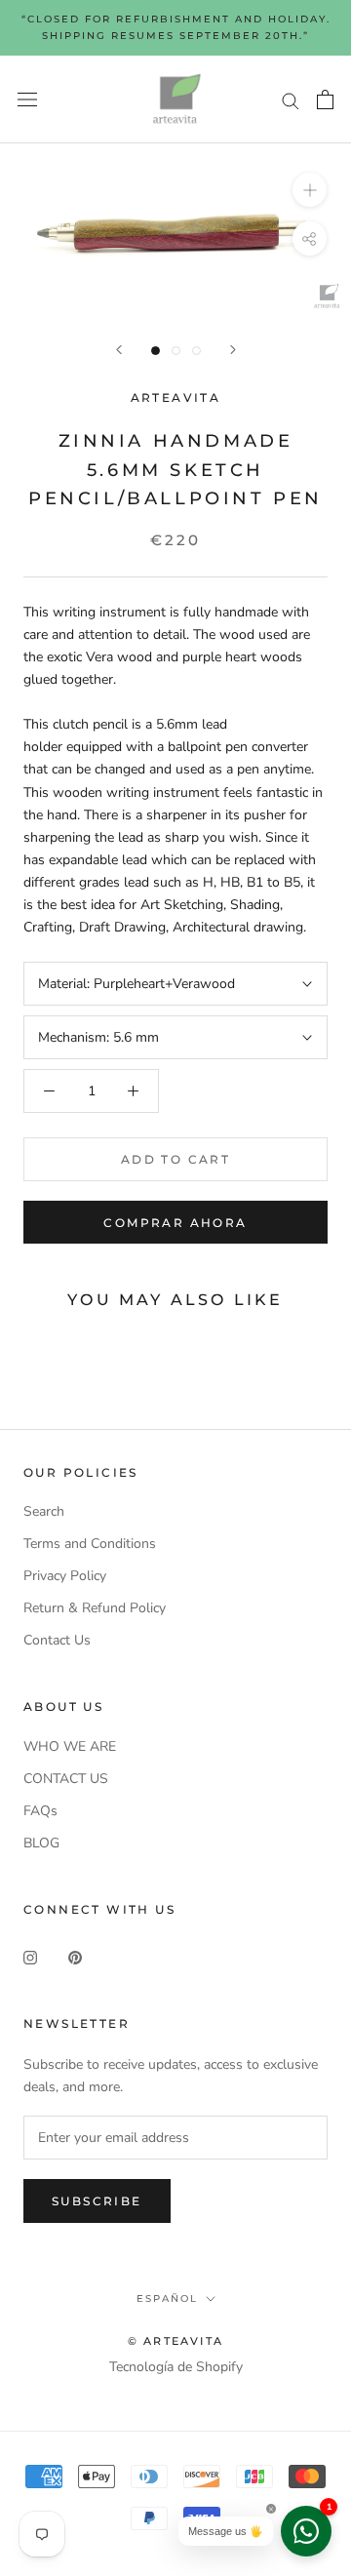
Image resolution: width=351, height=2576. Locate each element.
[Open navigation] (27, 100)
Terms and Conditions (90, 1544)
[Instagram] (30, 1956)
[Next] (233, 350)
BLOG (41, 1843)
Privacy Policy (65, 1576)
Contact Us (57, 1640)
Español (167, 2299)
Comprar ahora (175, 1223)
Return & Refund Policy (95, 1608)
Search (44, 1511)
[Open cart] (325, 99)
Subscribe (97, 2201)
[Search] (291, 100)
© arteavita (175, 2341)
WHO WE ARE (70, 1746)
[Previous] (119, 350)
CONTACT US (66, 1779)
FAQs (40, 1811)
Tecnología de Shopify (176, 2367)
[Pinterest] (75, 1956)
